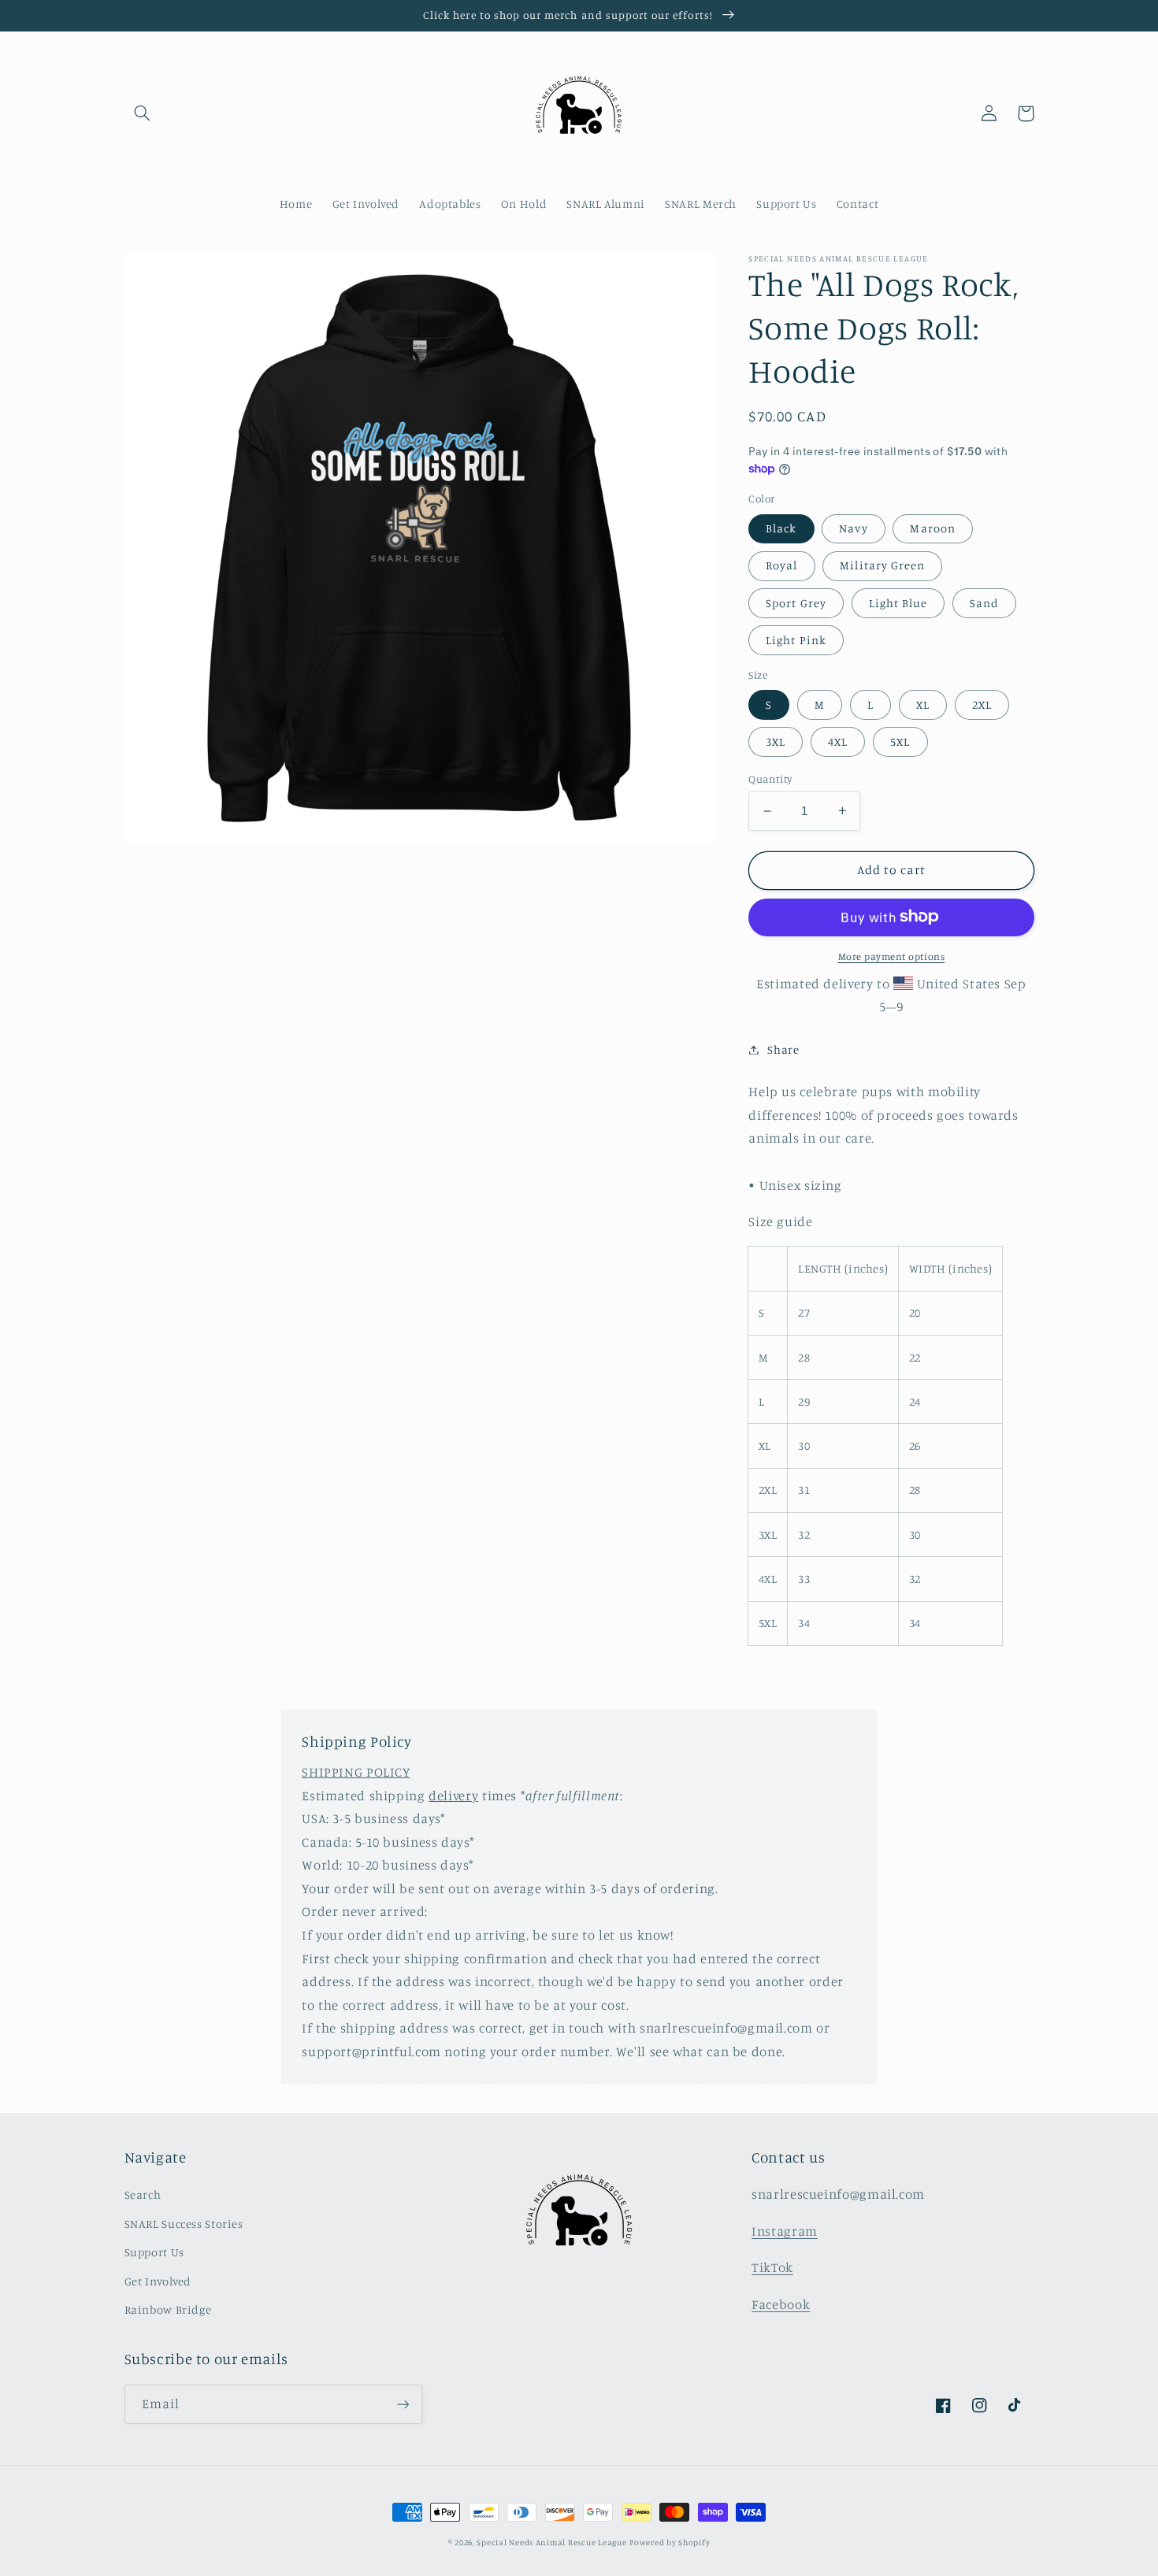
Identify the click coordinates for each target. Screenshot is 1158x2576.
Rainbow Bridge (168, 2309)
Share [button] (783, 1049)
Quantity (770, 779)
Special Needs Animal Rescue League (551, 2542)
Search (143, 2194)
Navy (853, 528)
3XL (776, 741)
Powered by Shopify (670, 2542)
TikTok (772, 2267)
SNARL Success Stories (184, 2224)
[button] (143, 113)
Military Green (882, 565)
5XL (900, 741)
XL (923, 704)
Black (781, 528)
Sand (984, 602)
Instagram (785, 2231)
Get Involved (158, 2281)
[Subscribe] (403, 2404)
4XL (838, 741)
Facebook (781, 2304)
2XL (982, 704)
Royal (781, 565)
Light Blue (898, 602)
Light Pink (796, 639)
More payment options (892, 956)
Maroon (932, 528)
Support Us (154, 2252)
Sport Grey (796, 602)
